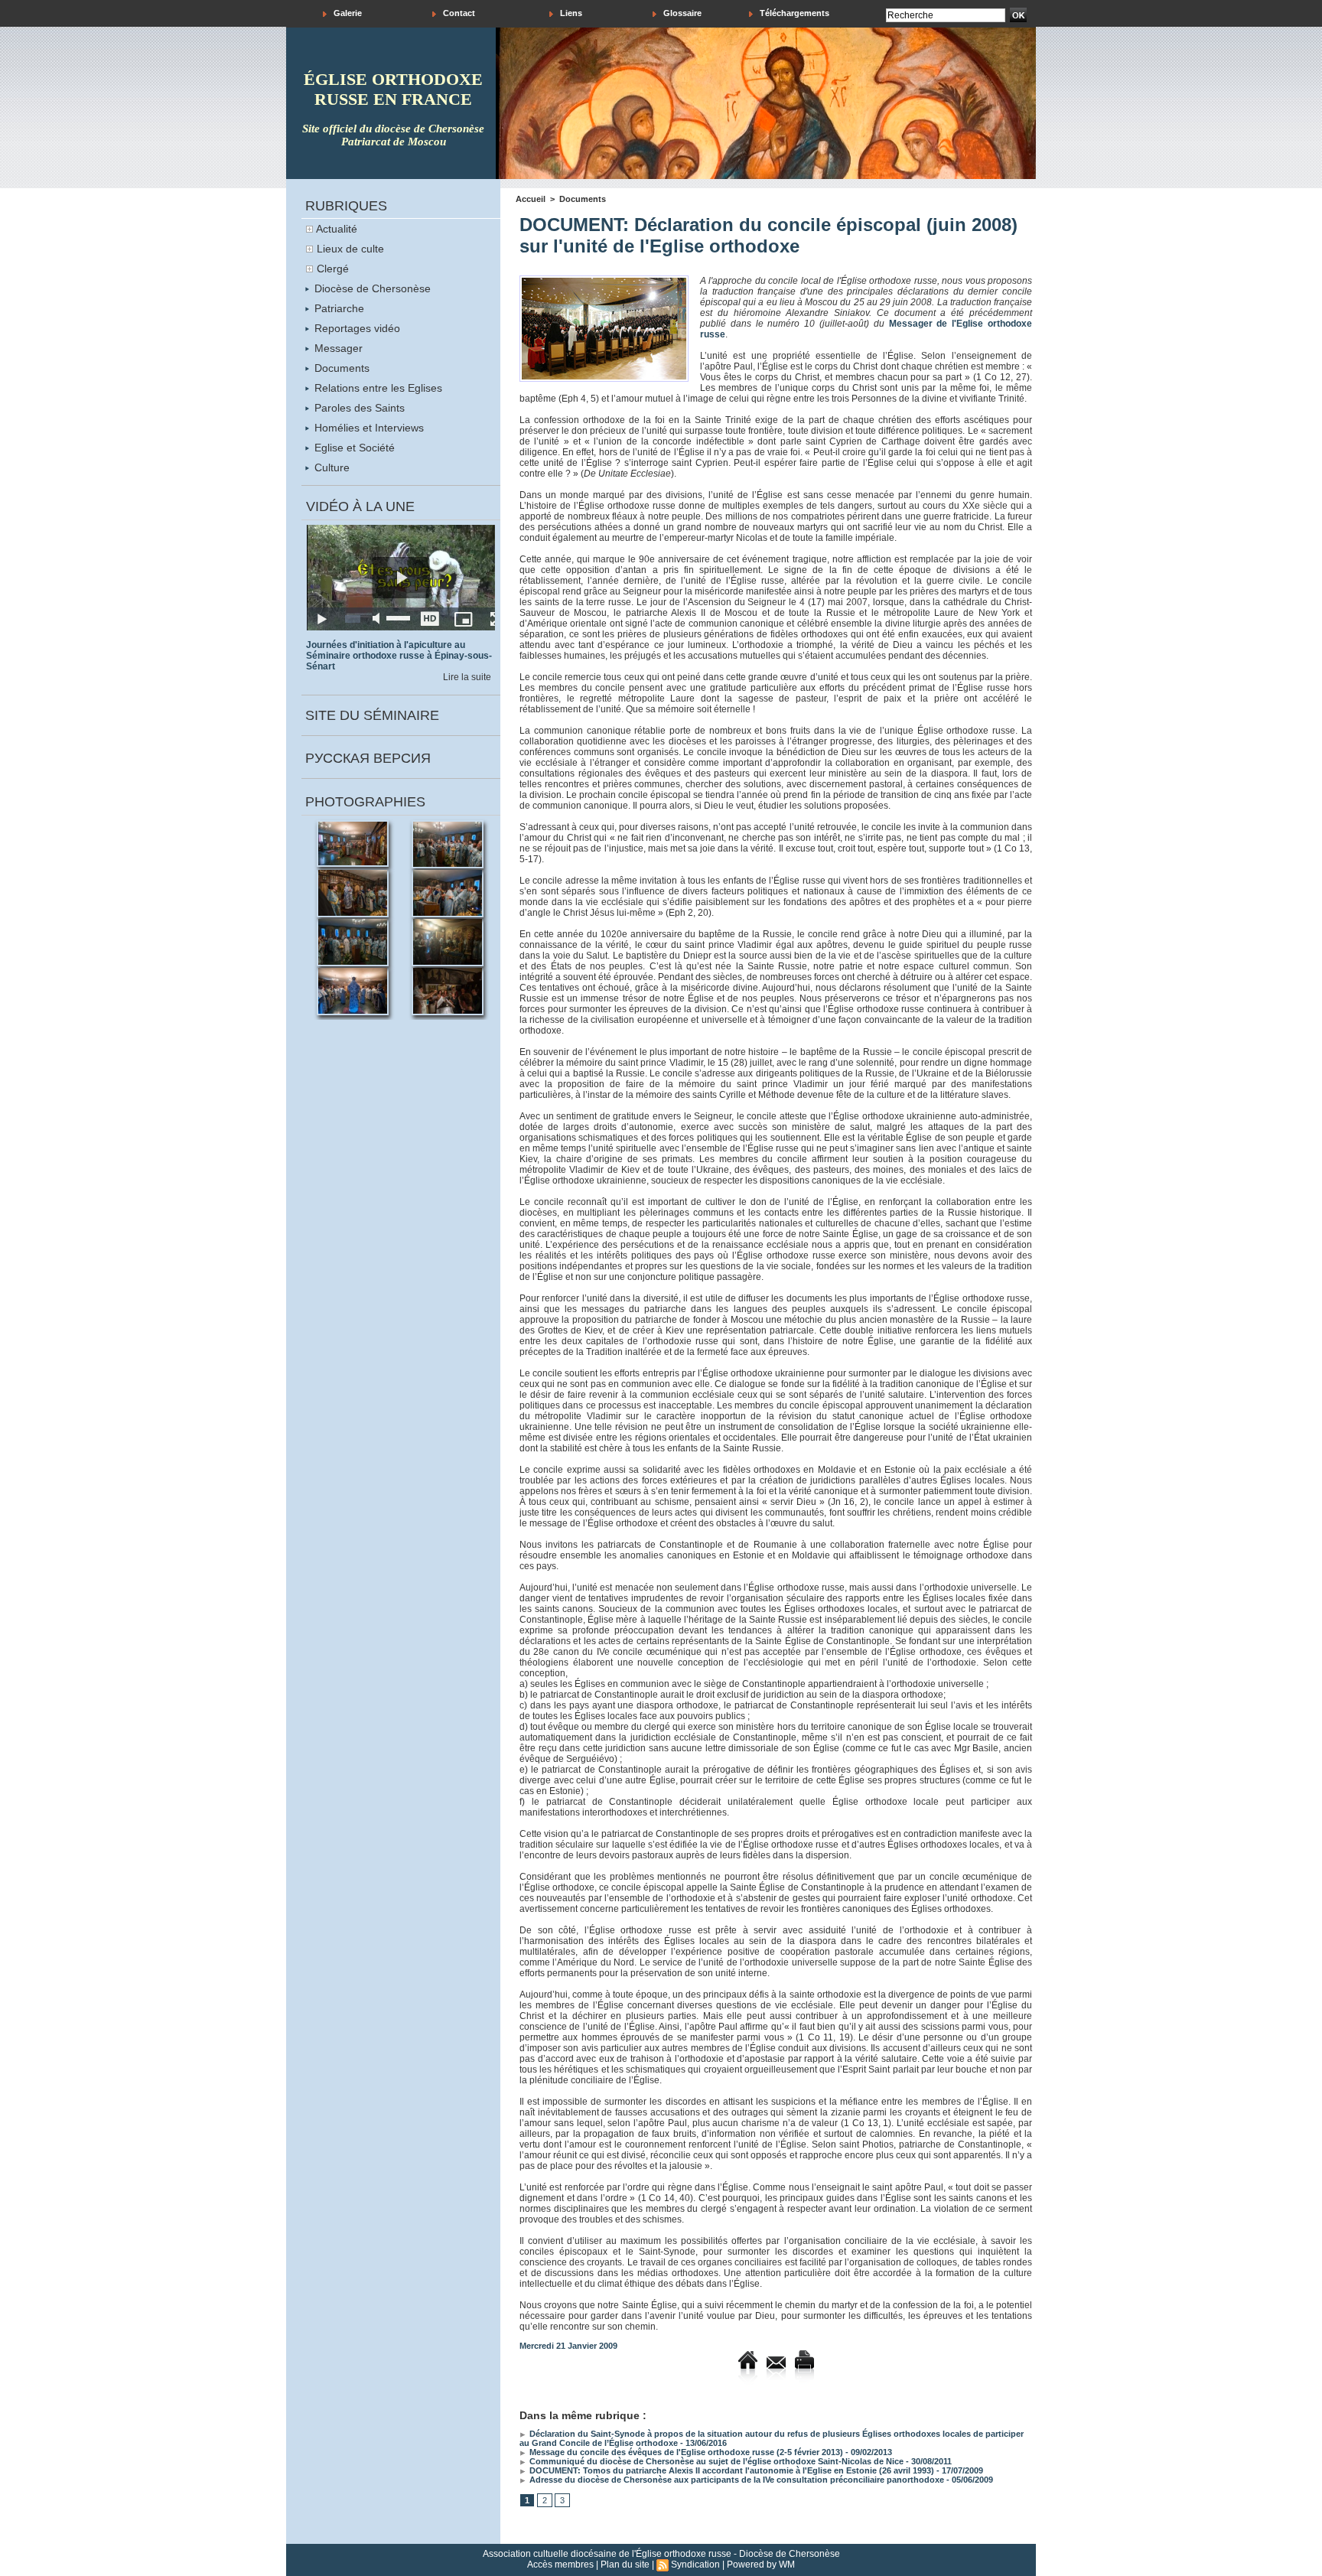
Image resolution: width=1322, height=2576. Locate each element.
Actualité (337, 229)
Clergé (333, 269)
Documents (340, 368)
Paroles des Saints (358, 408)
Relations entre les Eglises (377, 388)
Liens (570, 13)
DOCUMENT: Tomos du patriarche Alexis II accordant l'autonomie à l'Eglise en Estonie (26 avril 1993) (731, 2470)
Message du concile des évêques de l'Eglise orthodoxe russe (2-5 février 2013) (685, 2452)
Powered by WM (761, 2565)
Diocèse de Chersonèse (371, 288)
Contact (458, 13)
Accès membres (560, 2565)
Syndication (695, 2565)
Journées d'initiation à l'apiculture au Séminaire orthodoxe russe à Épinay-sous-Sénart (399, 656)
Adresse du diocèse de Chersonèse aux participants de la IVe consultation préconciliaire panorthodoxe (736, 2480)
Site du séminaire (372, 715)
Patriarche (338, 308)
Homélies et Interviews (368, 428)
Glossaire (681, 13)
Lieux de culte (350, 249)
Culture (330, 467)
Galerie (347, 13)
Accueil (531, 199)
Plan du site (625, 2565)
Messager (337, 348)
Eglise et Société (353, 448)
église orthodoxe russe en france (393, 89)
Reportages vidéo (356, 328)
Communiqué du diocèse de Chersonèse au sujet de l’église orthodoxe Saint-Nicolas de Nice (715, 2461)
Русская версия (368, 758)
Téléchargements (793, 13)
